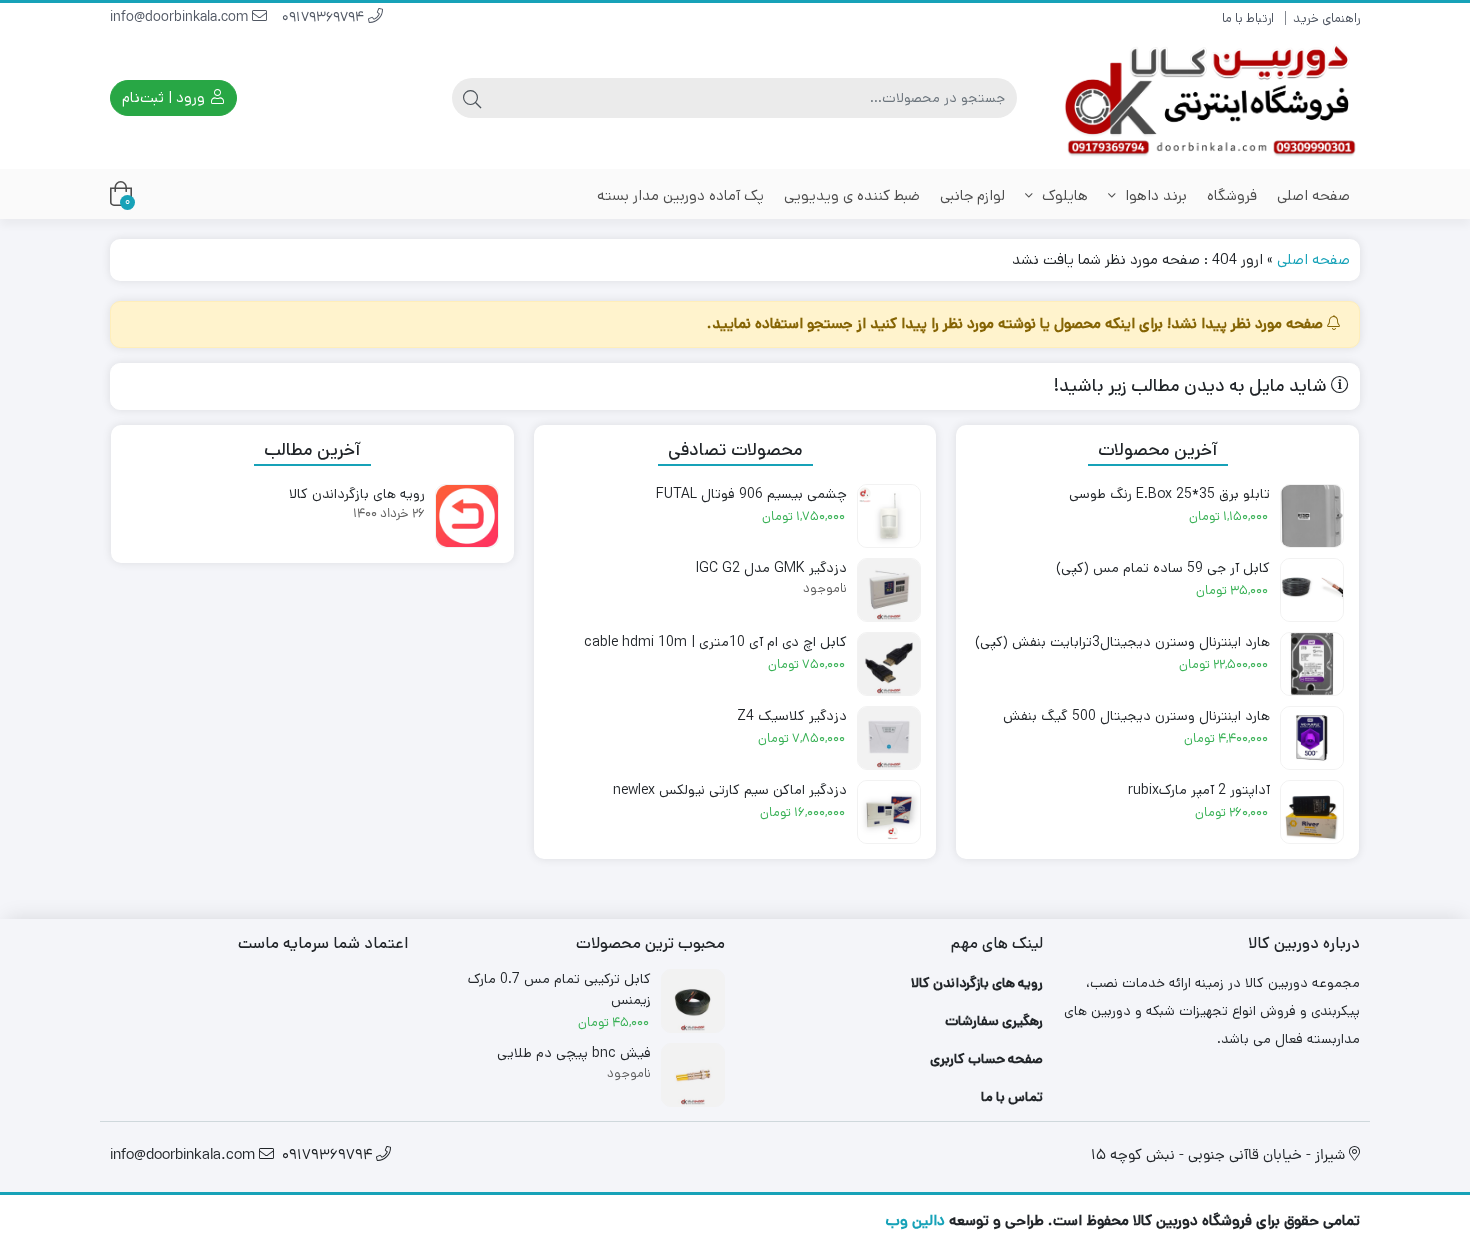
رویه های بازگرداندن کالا (977, 983)
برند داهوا (1154, 195)
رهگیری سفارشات (994, 1021)
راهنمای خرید (1326, 18)
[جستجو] (472, 98)
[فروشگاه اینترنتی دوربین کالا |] (1212, 98)
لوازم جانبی (972, 195)
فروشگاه (1232, 195)
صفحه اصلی (1313, 195)
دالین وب (915, 1220)
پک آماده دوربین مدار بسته (680, 195)
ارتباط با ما (1248, 18)
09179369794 (325, 18)
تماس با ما (1012, 1097)
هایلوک (1063, 195)
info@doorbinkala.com (181, 18)
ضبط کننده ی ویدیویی (852, 195)
